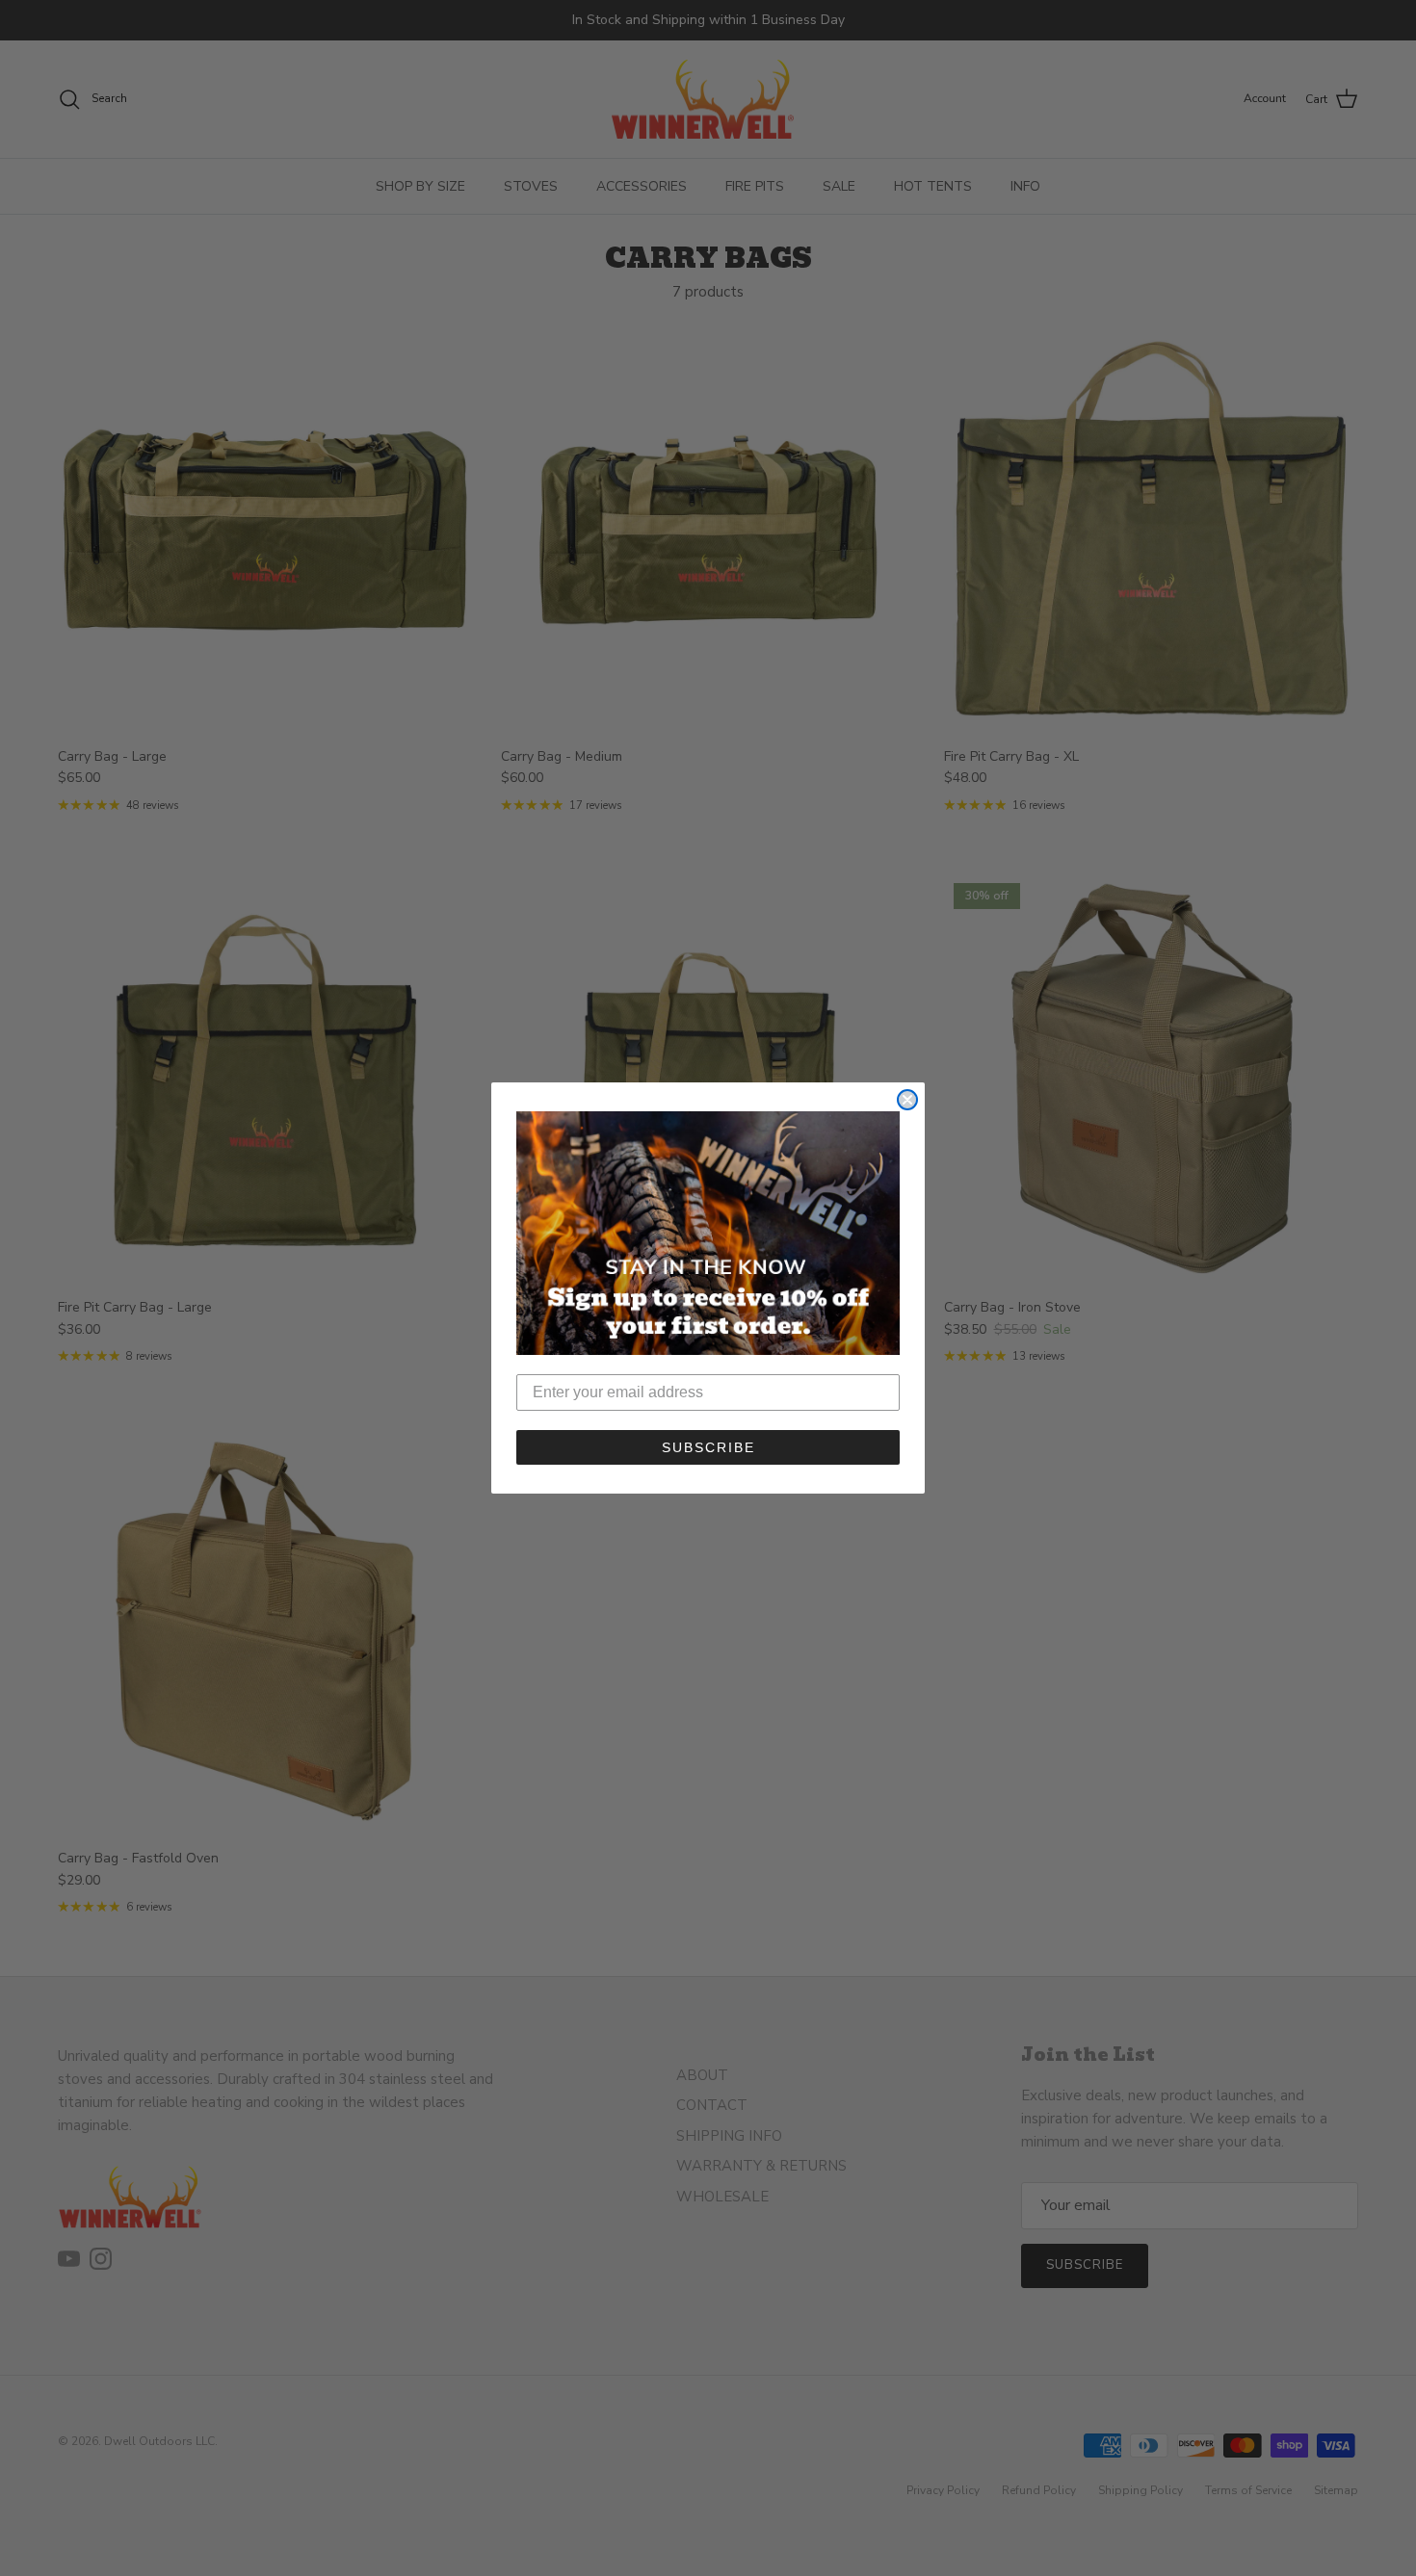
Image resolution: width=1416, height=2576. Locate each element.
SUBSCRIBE (708, 1447)
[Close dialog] (907, 1100)
